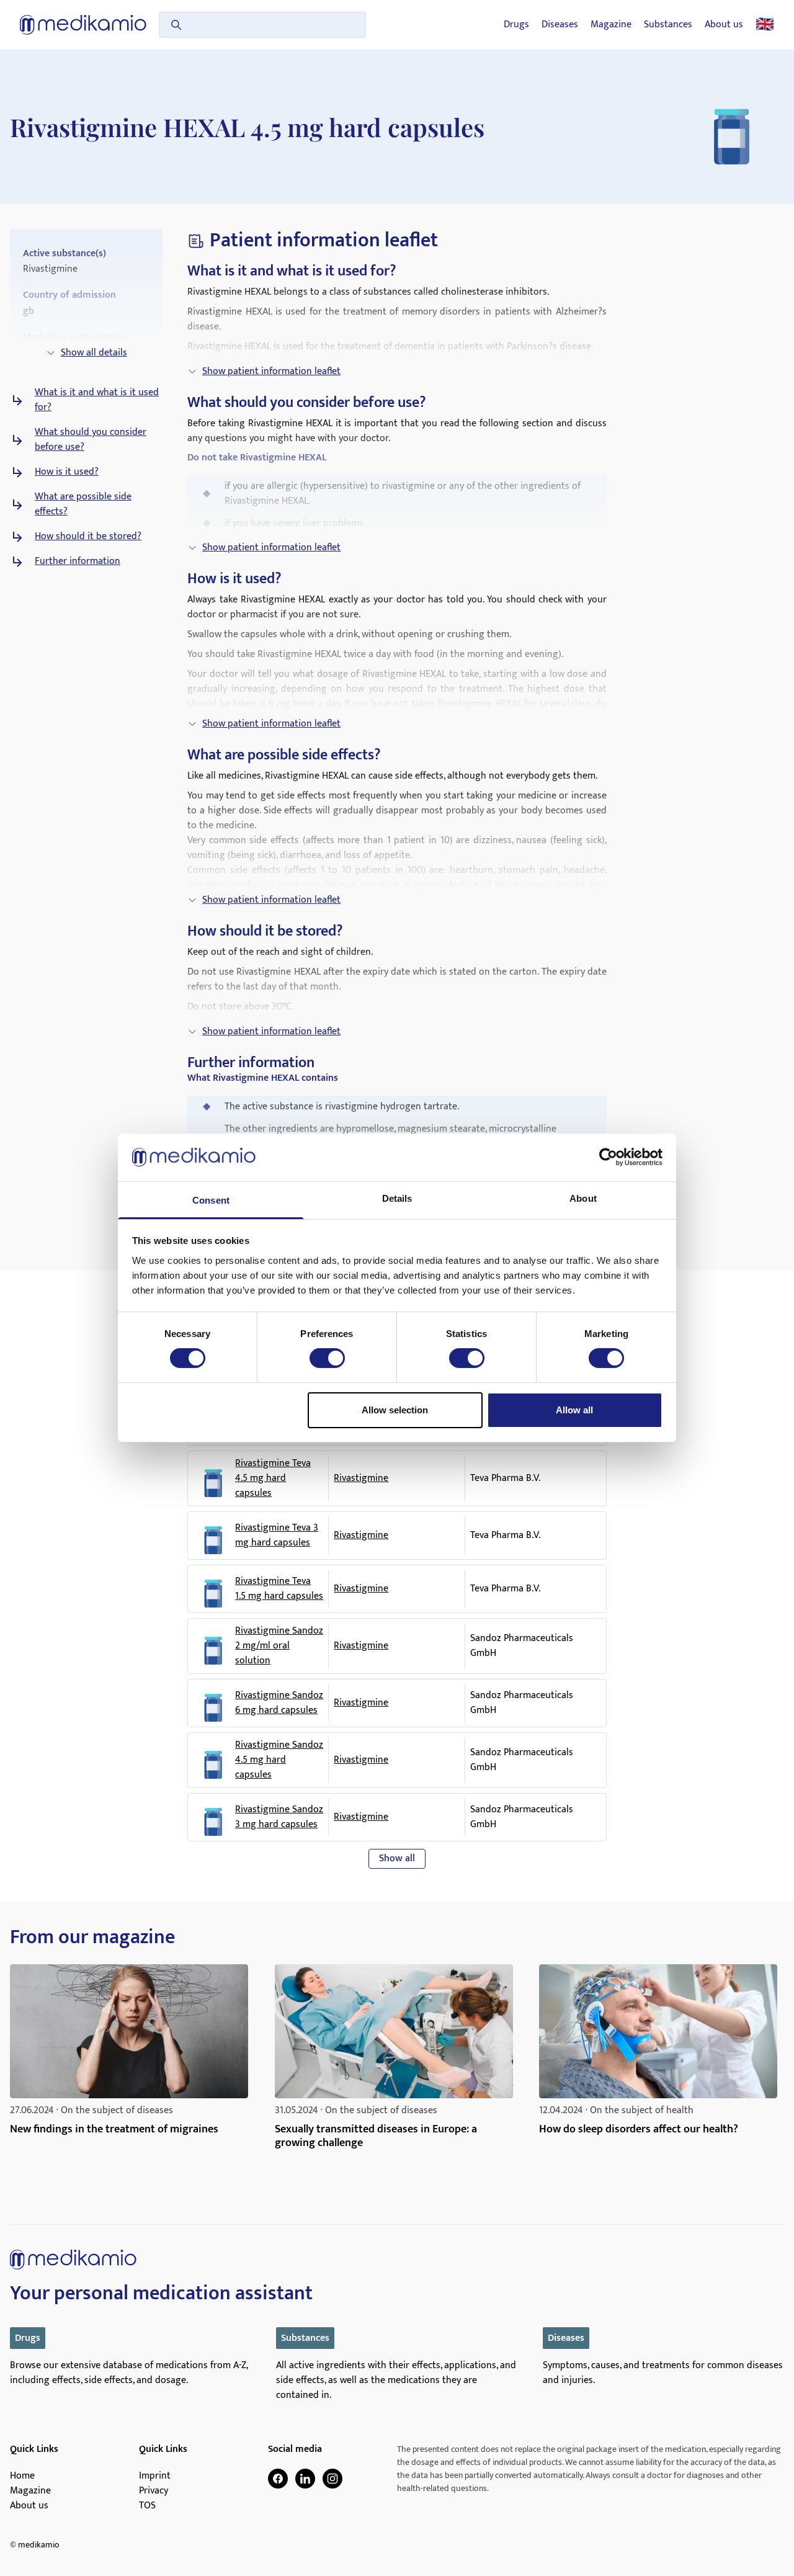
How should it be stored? (88, 537)
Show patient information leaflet (271, 371)
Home (22, 2476)
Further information (78, 561)
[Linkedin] (305, 2479)
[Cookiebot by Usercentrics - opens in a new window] (608, 1157)
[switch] (327, 1358)
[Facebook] (278, 2479)
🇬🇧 (765, 25)
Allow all (574, 1410)
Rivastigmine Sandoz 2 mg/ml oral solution (279, 1646)
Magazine (611, 25)
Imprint (155, 2476)
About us (724, 25)
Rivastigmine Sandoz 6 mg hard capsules (279, 1703)
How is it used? (67, 472)
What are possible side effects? (83, 504)
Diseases (560, 25)
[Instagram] (332, 2479)
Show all (397, 1858)
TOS (147, 2506)
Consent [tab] (211, 1200)
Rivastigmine (361, 1478)
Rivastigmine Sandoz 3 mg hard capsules (279, 1817)
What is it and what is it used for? (97, 400)
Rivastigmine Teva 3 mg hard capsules (277, 1536)
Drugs (516, 25)
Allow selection (395, 1410)
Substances (668, 25)
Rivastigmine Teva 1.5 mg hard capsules (279, 1589)
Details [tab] (397, 1198)
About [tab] (583, 1198)
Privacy (154, 2491)
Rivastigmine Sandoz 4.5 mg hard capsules (279, 1760)
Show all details (94, 353)
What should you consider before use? (91, 440)
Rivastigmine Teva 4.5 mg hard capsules (273, 1478)
